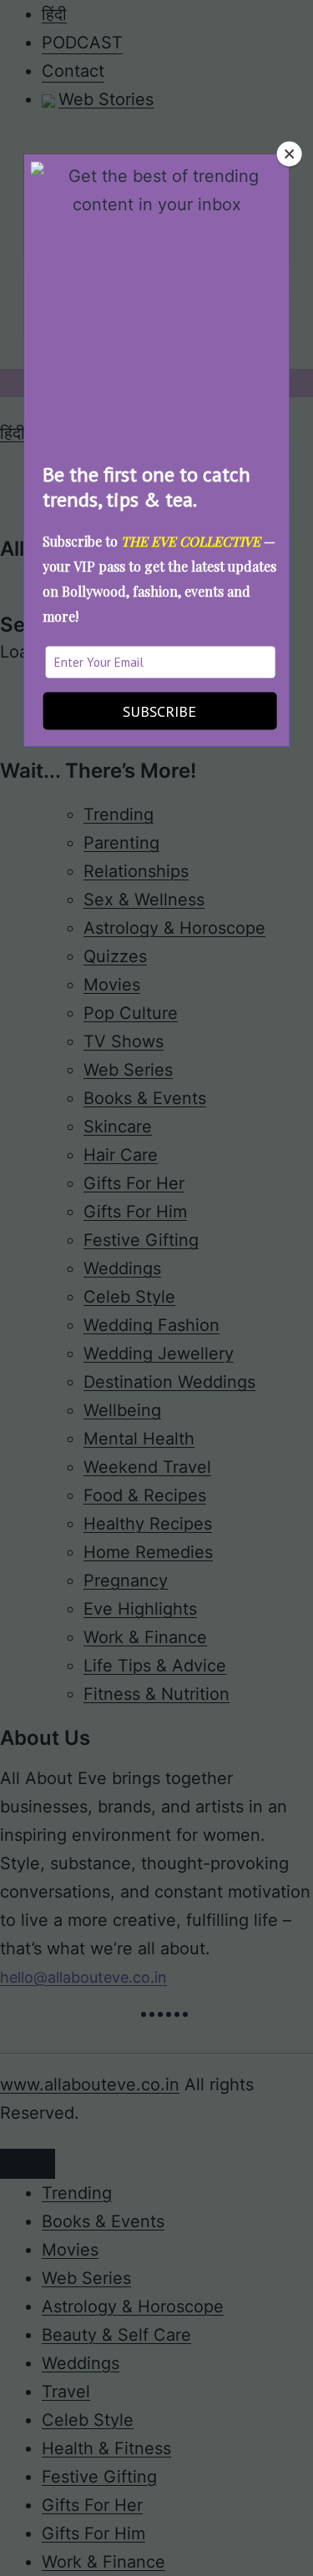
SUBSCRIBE (159, 711)
